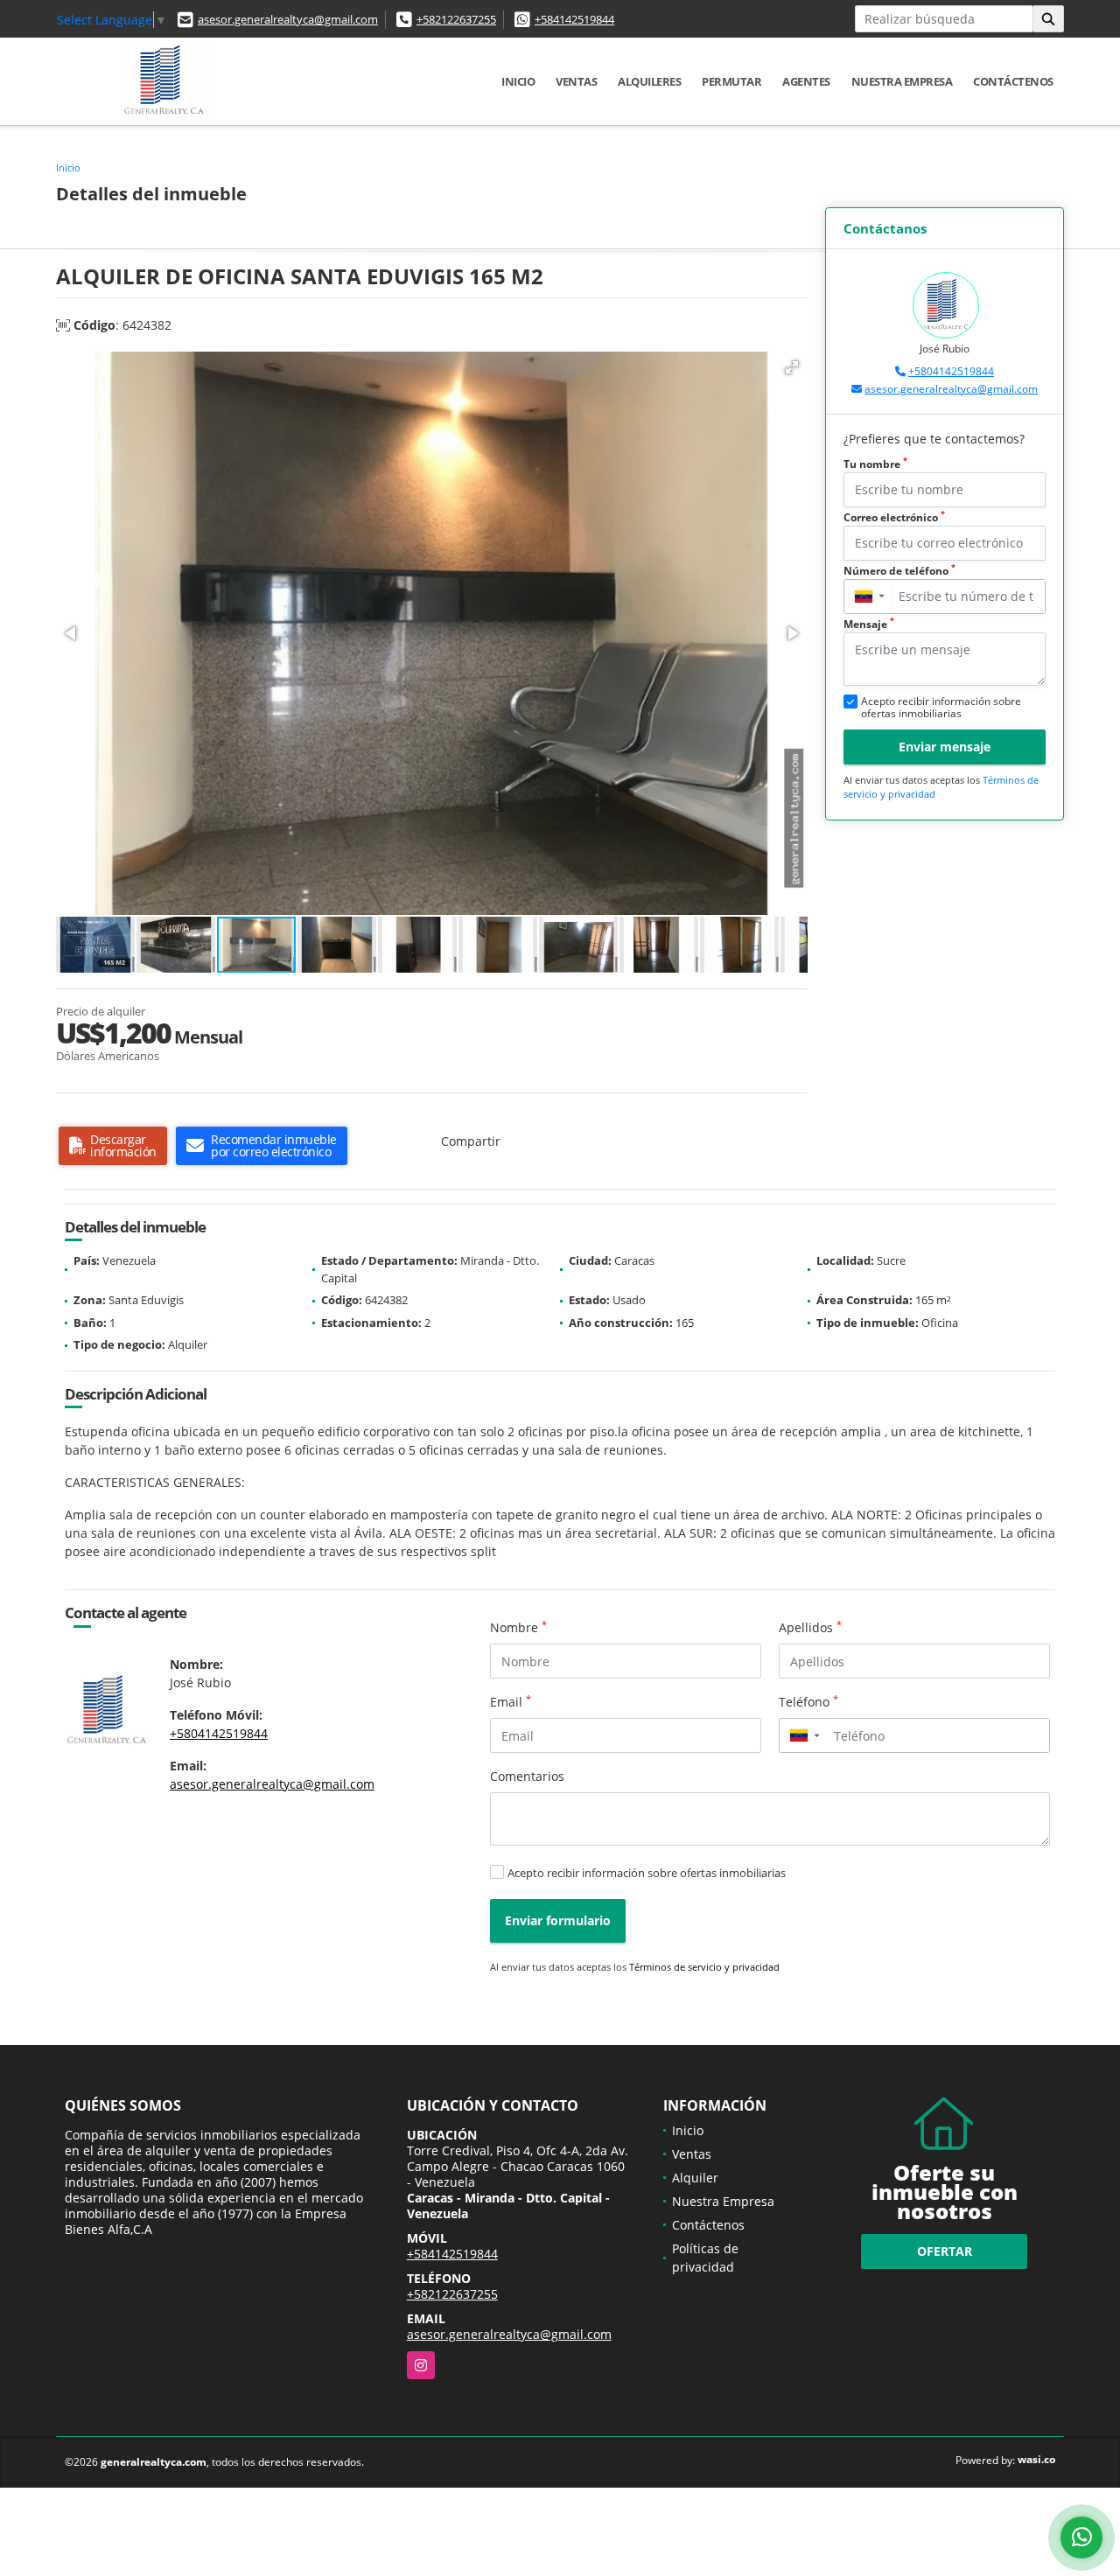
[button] (792, 367)
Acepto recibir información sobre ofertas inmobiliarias (647, 1873)
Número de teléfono (899, 571)
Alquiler (695, 2178)
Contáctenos (1013, 81)
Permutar (731, 81)
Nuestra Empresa (902, 81)
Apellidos (810, 1627)
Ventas (576, 81)
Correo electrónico (894, 517)
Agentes (806, 81)
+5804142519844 (951, 371)
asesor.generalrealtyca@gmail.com (288, 19)
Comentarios (527, 1776)
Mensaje (869, 624)
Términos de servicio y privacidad (704, 1967)
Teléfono (808, 1701)
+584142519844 (574, 19)
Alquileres (649, 81)
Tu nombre (875, 464)
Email (511, 1701)
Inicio (518, 81)
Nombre (518, 1627)
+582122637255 (456, 19)
